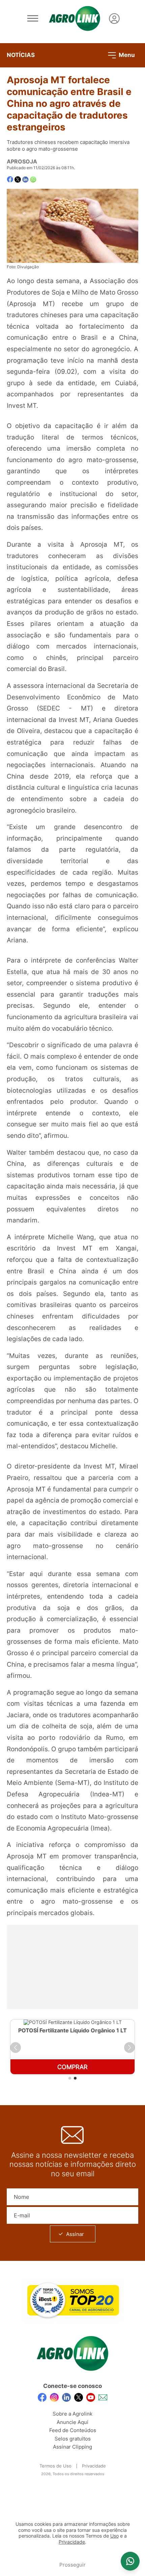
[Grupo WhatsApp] (130, 2561)
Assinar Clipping (72, 2447)
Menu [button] (126, 55)
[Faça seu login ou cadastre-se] (114, 19)
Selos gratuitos (73, 2439)
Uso (114, 2536)
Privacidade (94, 2466)
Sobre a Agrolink (72, 2414)
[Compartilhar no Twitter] (18, 179)
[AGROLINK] (75, 19)
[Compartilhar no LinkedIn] (25, 180)
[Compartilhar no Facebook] (10, 179)
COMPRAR (72, 2067)
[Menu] (33, 19)
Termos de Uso (55, 2466)
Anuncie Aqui (72, 2422)
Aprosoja (22, 161)
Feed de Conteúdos (73, 2430)
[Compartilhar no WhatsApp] (33, 179)
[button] (16, 2048)
